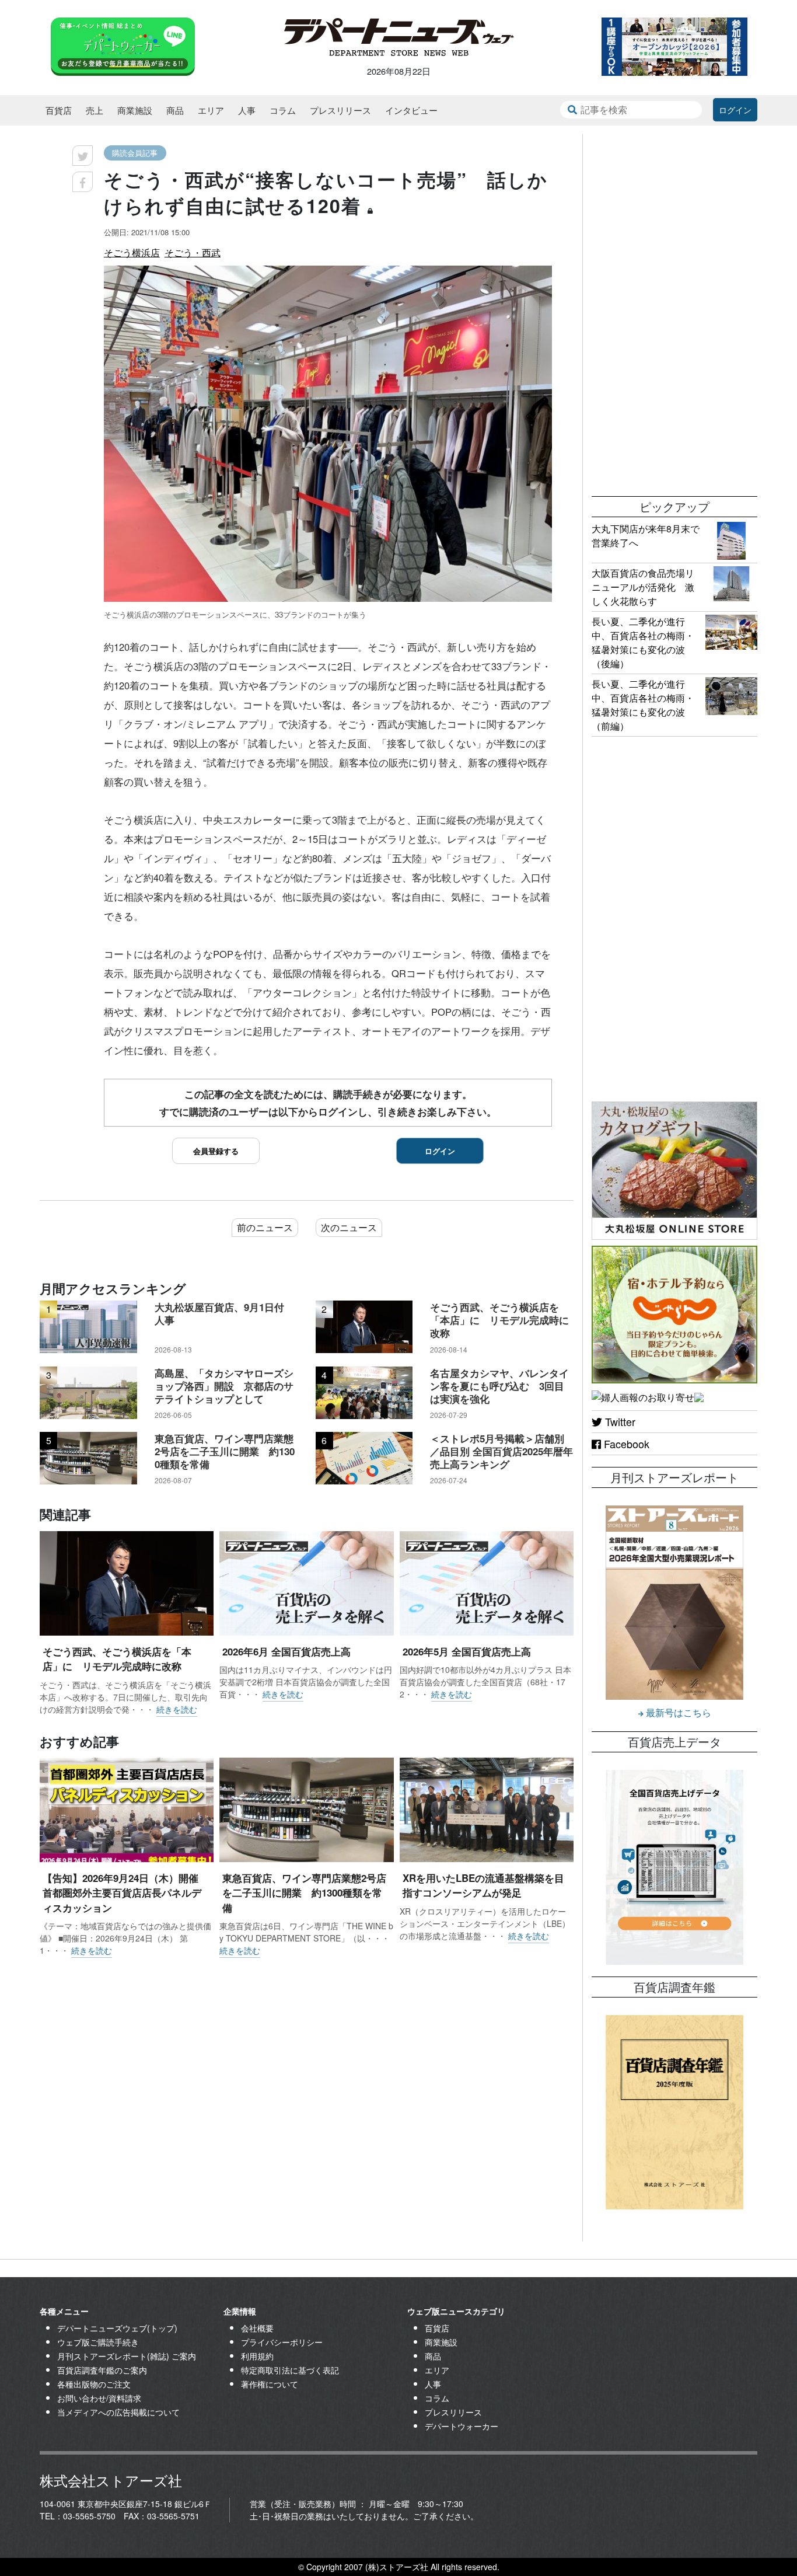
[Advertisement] (674, 309)
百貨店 (59, 110)
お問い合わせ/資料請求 (99, 2398)
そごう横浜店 (132, 252)
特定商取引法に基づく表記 (290, 2370)
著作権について (270, 2384)
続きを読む (177, 1709)
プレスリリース (340, 110)
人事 (247, 110)
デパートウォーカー (462, 2426)
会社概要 (257, 2328)
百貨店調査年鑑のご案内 (102, 2370)
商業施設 (135, 110)
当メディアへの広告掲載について (118, 2412)
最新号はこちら (677, 1712)
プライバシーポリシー (282, 2342)
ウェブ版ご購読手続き (98, 2342)
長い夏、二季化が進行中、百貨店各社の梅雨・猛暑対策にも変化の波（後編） (643, 642)
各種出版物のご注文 (94, 2384)
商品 (175, 110)
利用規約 (257, 2356)
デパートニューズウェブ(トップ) (117, 2328)
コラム (283, 110)
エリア (211, 110)
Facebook (625, 1444)
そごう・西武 (193, 252)
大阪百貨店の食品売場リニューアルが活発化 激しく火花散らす (643, 587)
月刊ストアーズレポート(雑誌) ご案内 (127, 2356)
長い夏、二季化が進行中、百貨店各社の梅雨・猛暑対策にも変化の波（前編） (643, 705)
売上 (95, 110)
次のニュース (349, 1227)
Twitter (619, 1421)
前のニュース (265, 1227)
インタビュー (411, 110)
